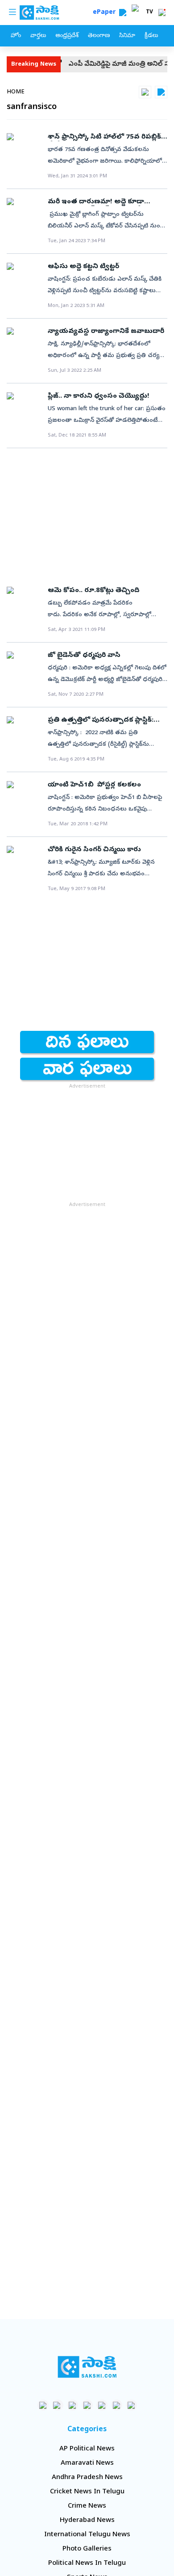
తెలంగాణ (99, 36)
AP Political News (87, 2449)
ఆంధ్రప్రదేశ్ (67, 36)
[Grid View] (145, 92)
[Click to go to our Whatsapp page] (58, 2405)
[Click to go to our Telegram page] (117, 2405)
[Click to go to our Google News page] (131, 2405)
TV (149, 13)
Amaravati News (87, 2463)
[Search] (123, 13)
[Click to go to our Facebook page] (43, 2405)
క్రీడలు (151, 36)
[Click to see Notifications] (162, 13)
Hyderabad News (87, 2521)
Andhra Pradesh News (87, 2478)
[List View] (161, 92)
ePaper (106, 13)
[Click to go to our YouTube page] (102, 2405)
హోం (16, 36)
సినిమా (127, 36)
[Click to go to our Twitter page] (72, 2405)
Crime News (87, 2506)
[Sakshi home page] (87, 2367)
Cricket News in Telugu (87, 2492)
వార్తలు (38, 36)
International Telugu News (87, 2535)
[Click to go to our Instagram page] (87, 2405)
